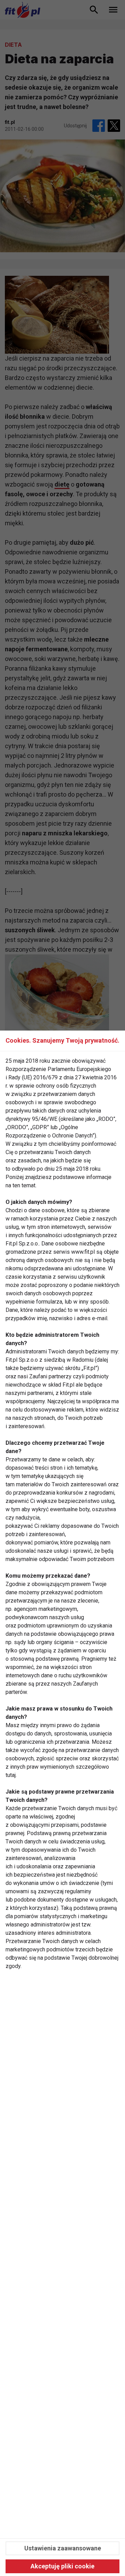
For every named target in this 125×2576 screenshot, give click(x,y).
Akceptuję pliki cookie (62, 2566)
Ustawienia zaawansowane (63, 2548)
